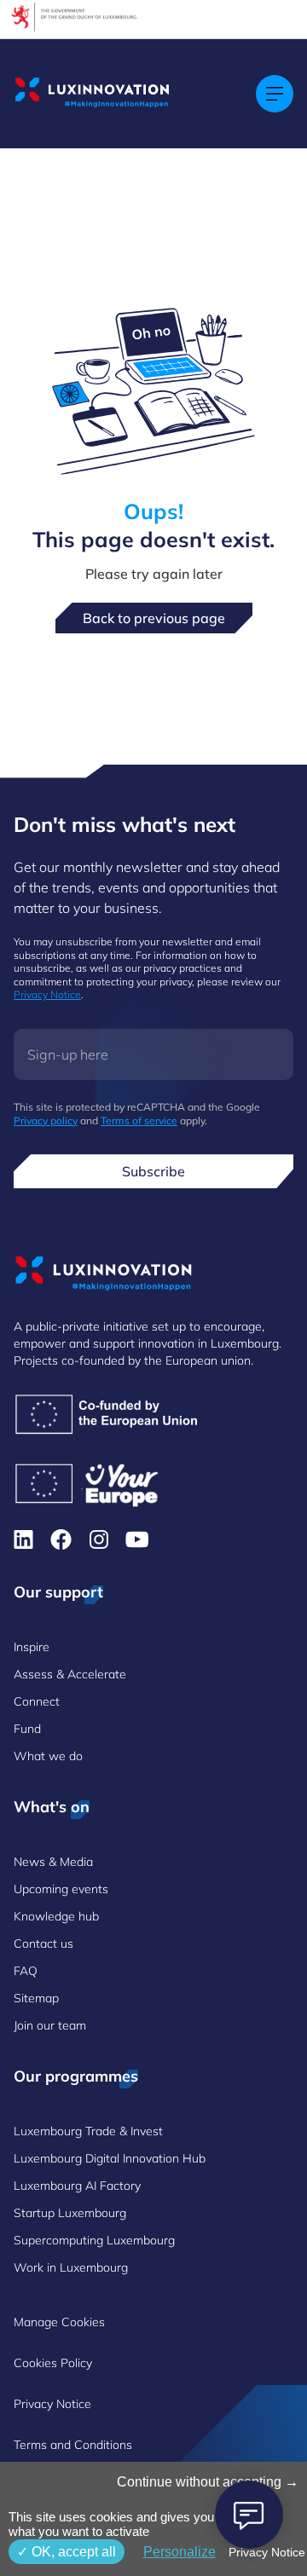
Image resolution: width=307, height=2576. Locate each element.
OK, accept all (72, 2552)
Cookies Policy (53, 2363)
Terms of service (139, 1121)
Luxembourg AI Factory (77, 2186)
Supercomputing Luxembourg (94, 2240)
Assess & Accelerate (70, 1674)
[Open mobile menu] (275, 94)
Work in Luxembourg (71, 2267)
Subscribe (153, 1171)
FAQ (26, 1971)
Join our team (50, 2025)
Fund (27, 1729)
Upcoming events (61, 1889)
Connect (37, 1701)
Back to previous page (154, 618)
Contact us (43, 1944)
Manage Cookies (59, 2322)
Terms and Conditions (73, 2445)
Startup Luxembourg (70, 2213)
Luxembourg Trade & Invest (88, 2131)
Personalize (180, 2552)
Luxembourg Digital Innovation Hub (110, 2158)
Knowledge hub (56, 1916)
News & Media (53, 1862)
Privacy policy (46, 1121)
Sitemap (36, 1998)
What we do (48, 1756)
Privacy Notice (47, 994)
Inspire (32, 1647)
